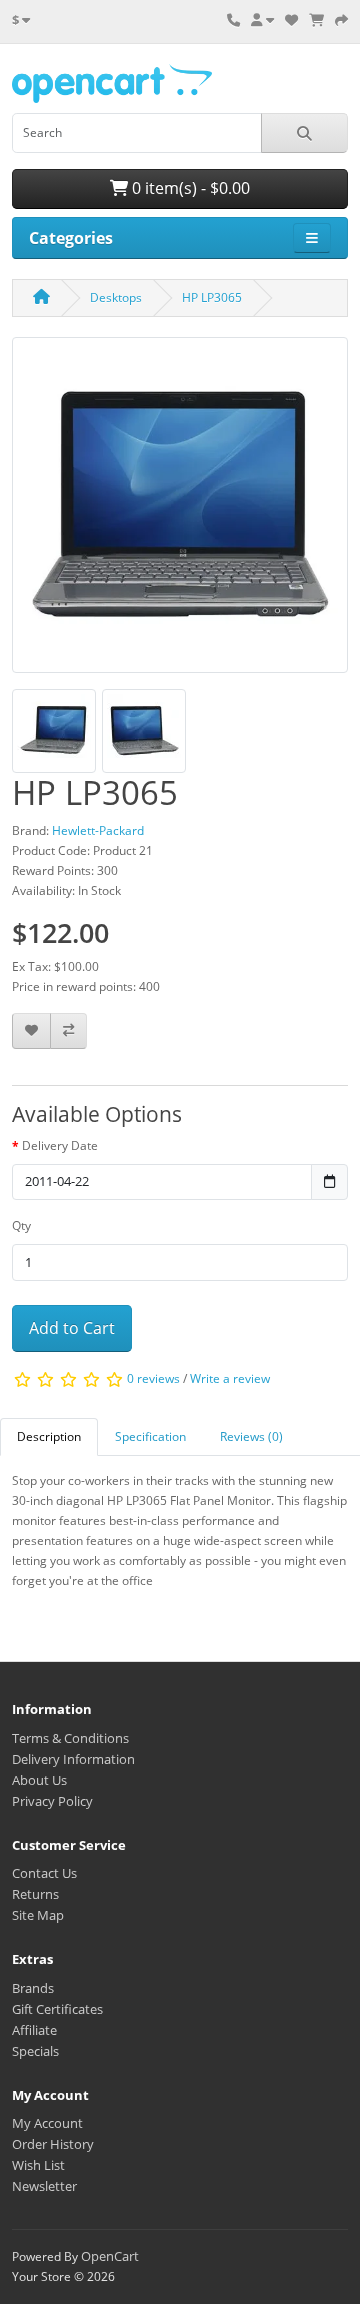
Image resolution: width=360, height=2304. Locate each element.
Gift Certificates (57, 2009)
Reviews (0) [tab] (251, 1436)
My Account (47, 2123)
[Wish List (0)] (291, 20)
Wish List (38, 2165)
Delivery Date (60, 1145)
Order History (53, 2144)
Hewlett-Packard (98, 830)
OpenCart (110, 2256)
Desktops (116, 297)
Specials (35, 2051)
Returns (35, 1894)
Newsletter (44, 2186)
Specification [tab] (150, 1436)
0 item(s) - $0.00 (189, 188)
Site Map (38, 1915)
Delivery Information (73, 1759)
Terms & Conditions (70, 1738)
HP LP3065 (212, 297)
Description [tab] (49, 1436)
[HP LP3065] (180, 511)
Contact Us (44, 1873)
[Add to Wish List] (31, 1031)
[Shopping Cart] (316, 20)
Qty (21, 1225)
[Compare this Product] (68, 1031)
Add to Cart (72, 1328)
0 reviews (153, 1378)
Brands (33, 1988)
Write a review (230, 1378)
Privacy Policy (52, 1801)
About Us (39, 1780)
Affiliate (34, 2030)
